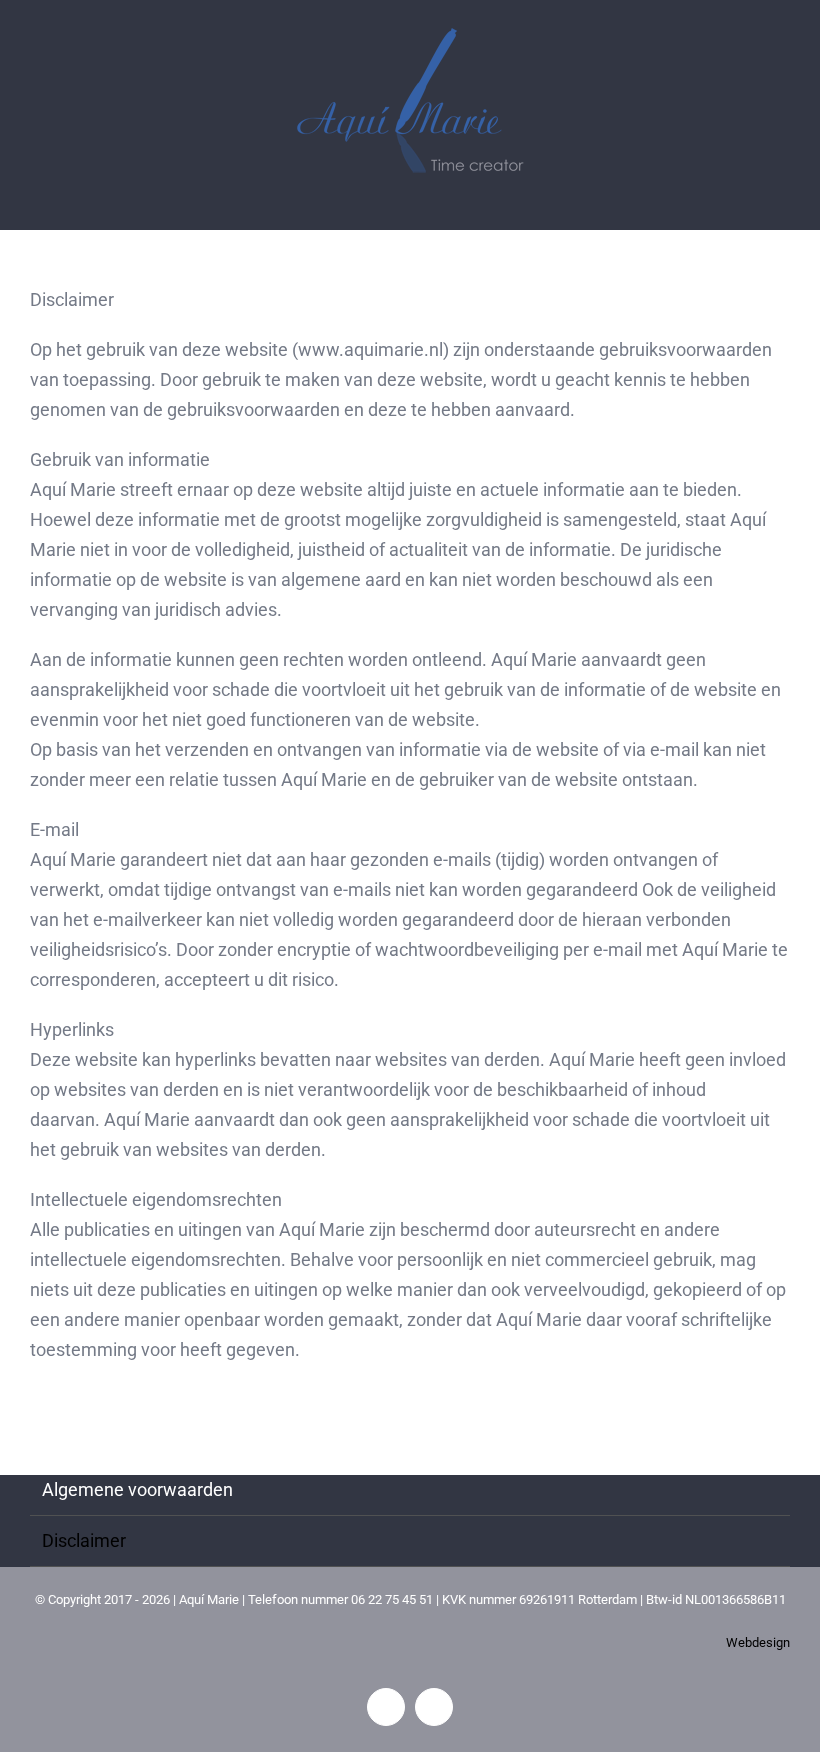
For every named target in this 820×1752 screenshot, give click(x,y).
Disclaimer (84, 1540)
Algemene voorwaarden (137, 1489)
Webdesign (758, 1642)
